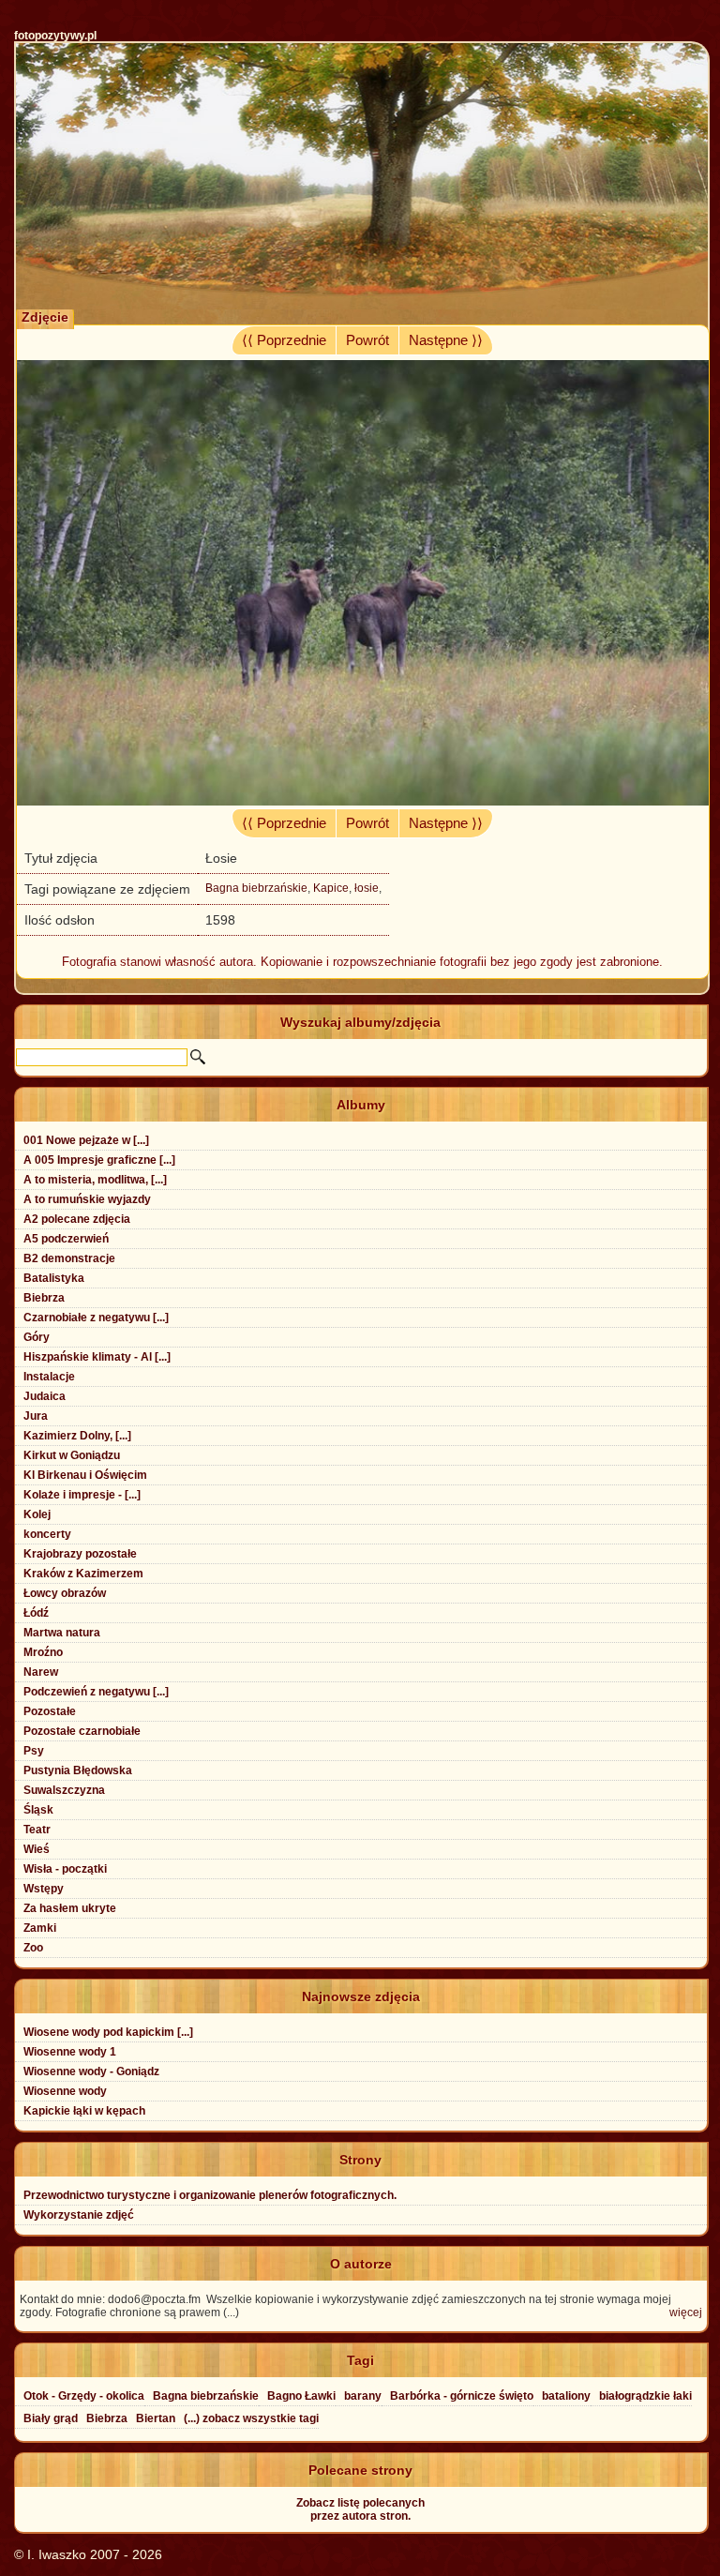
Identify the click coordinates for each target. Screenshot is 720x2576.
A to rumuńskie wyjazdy (87, 1199)
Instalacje (49, 1377)
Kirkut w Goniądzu (72, 1455)
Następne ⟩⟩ (446, 340)
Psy (34, 1751)
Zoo (33, 1948)
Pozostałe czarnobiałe (82, 1731)
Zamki (40, 1928)
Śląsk (38, 1810)
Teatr (37, 1830)
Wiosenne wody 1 (70, 2052)
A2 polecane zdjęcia (77, 1219)
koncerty (47, 1534)
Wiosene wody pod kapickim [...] (108, 2032)
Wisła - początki (65, 1869)
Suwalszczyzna (64, 1790)
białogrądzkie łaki (645, 2396)
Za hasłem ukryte (70, 1908)
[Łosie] (362, 801)
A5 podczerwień (66, 1239)
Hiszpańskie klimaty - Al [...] (97, 1357)
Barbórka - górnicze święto (462, 2396)
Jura (36, 1416)
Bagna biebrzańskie (256, 888)
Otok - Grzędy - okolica (84, 2396)
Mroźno (43, 1652)
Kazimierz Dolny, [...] (77, 1436)
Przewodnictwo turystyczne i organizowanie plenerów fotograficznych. (210, 2195)
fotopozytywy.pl (55, 36)
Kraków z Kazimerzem (83, 1574)
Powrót (367, 340)
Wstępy (44, 1889)
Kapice (331, 888)
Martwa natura (62, 1633)
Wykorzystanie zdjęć (79, 2215)
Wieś (37, 1849)
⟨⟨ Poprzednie (284, 340)
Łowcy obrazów (65, 1593)
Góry (37, 1337)
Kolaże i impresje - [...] (82, 1495)
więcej (686, 2312)
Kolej (37, 1514)
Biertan (156, 2418)
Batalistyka (54, 1278)
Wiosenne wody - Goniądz (91, 2071)
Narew (41, 1672)
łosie (367, 888)
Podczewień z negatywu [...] (96, 1692)
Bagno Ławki (301, 2396)
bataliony (566, 2396)
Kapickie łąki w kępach (84, 2111)
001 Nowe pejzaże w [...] (86, 1140)
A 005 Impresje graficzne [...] (99, 1160)
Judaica (45, 1396)
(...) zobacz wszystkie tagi (251, 2418)
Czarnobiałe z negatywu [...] (96, 1318)
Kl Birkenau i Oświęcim (85, 1475)
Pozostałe (50, 1711)
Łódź (36, 1613)
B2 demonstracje (69, 1258)
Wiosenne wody (65, 2091)
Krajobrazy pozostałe (80, 1554)
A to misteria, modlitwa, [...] (95, 1180)
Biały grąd (51, 2418)
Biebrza (44, 1298)
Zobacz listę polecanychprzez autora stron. (360, 2509)
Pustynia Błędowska (78, 1770)
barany (363, 2396)
